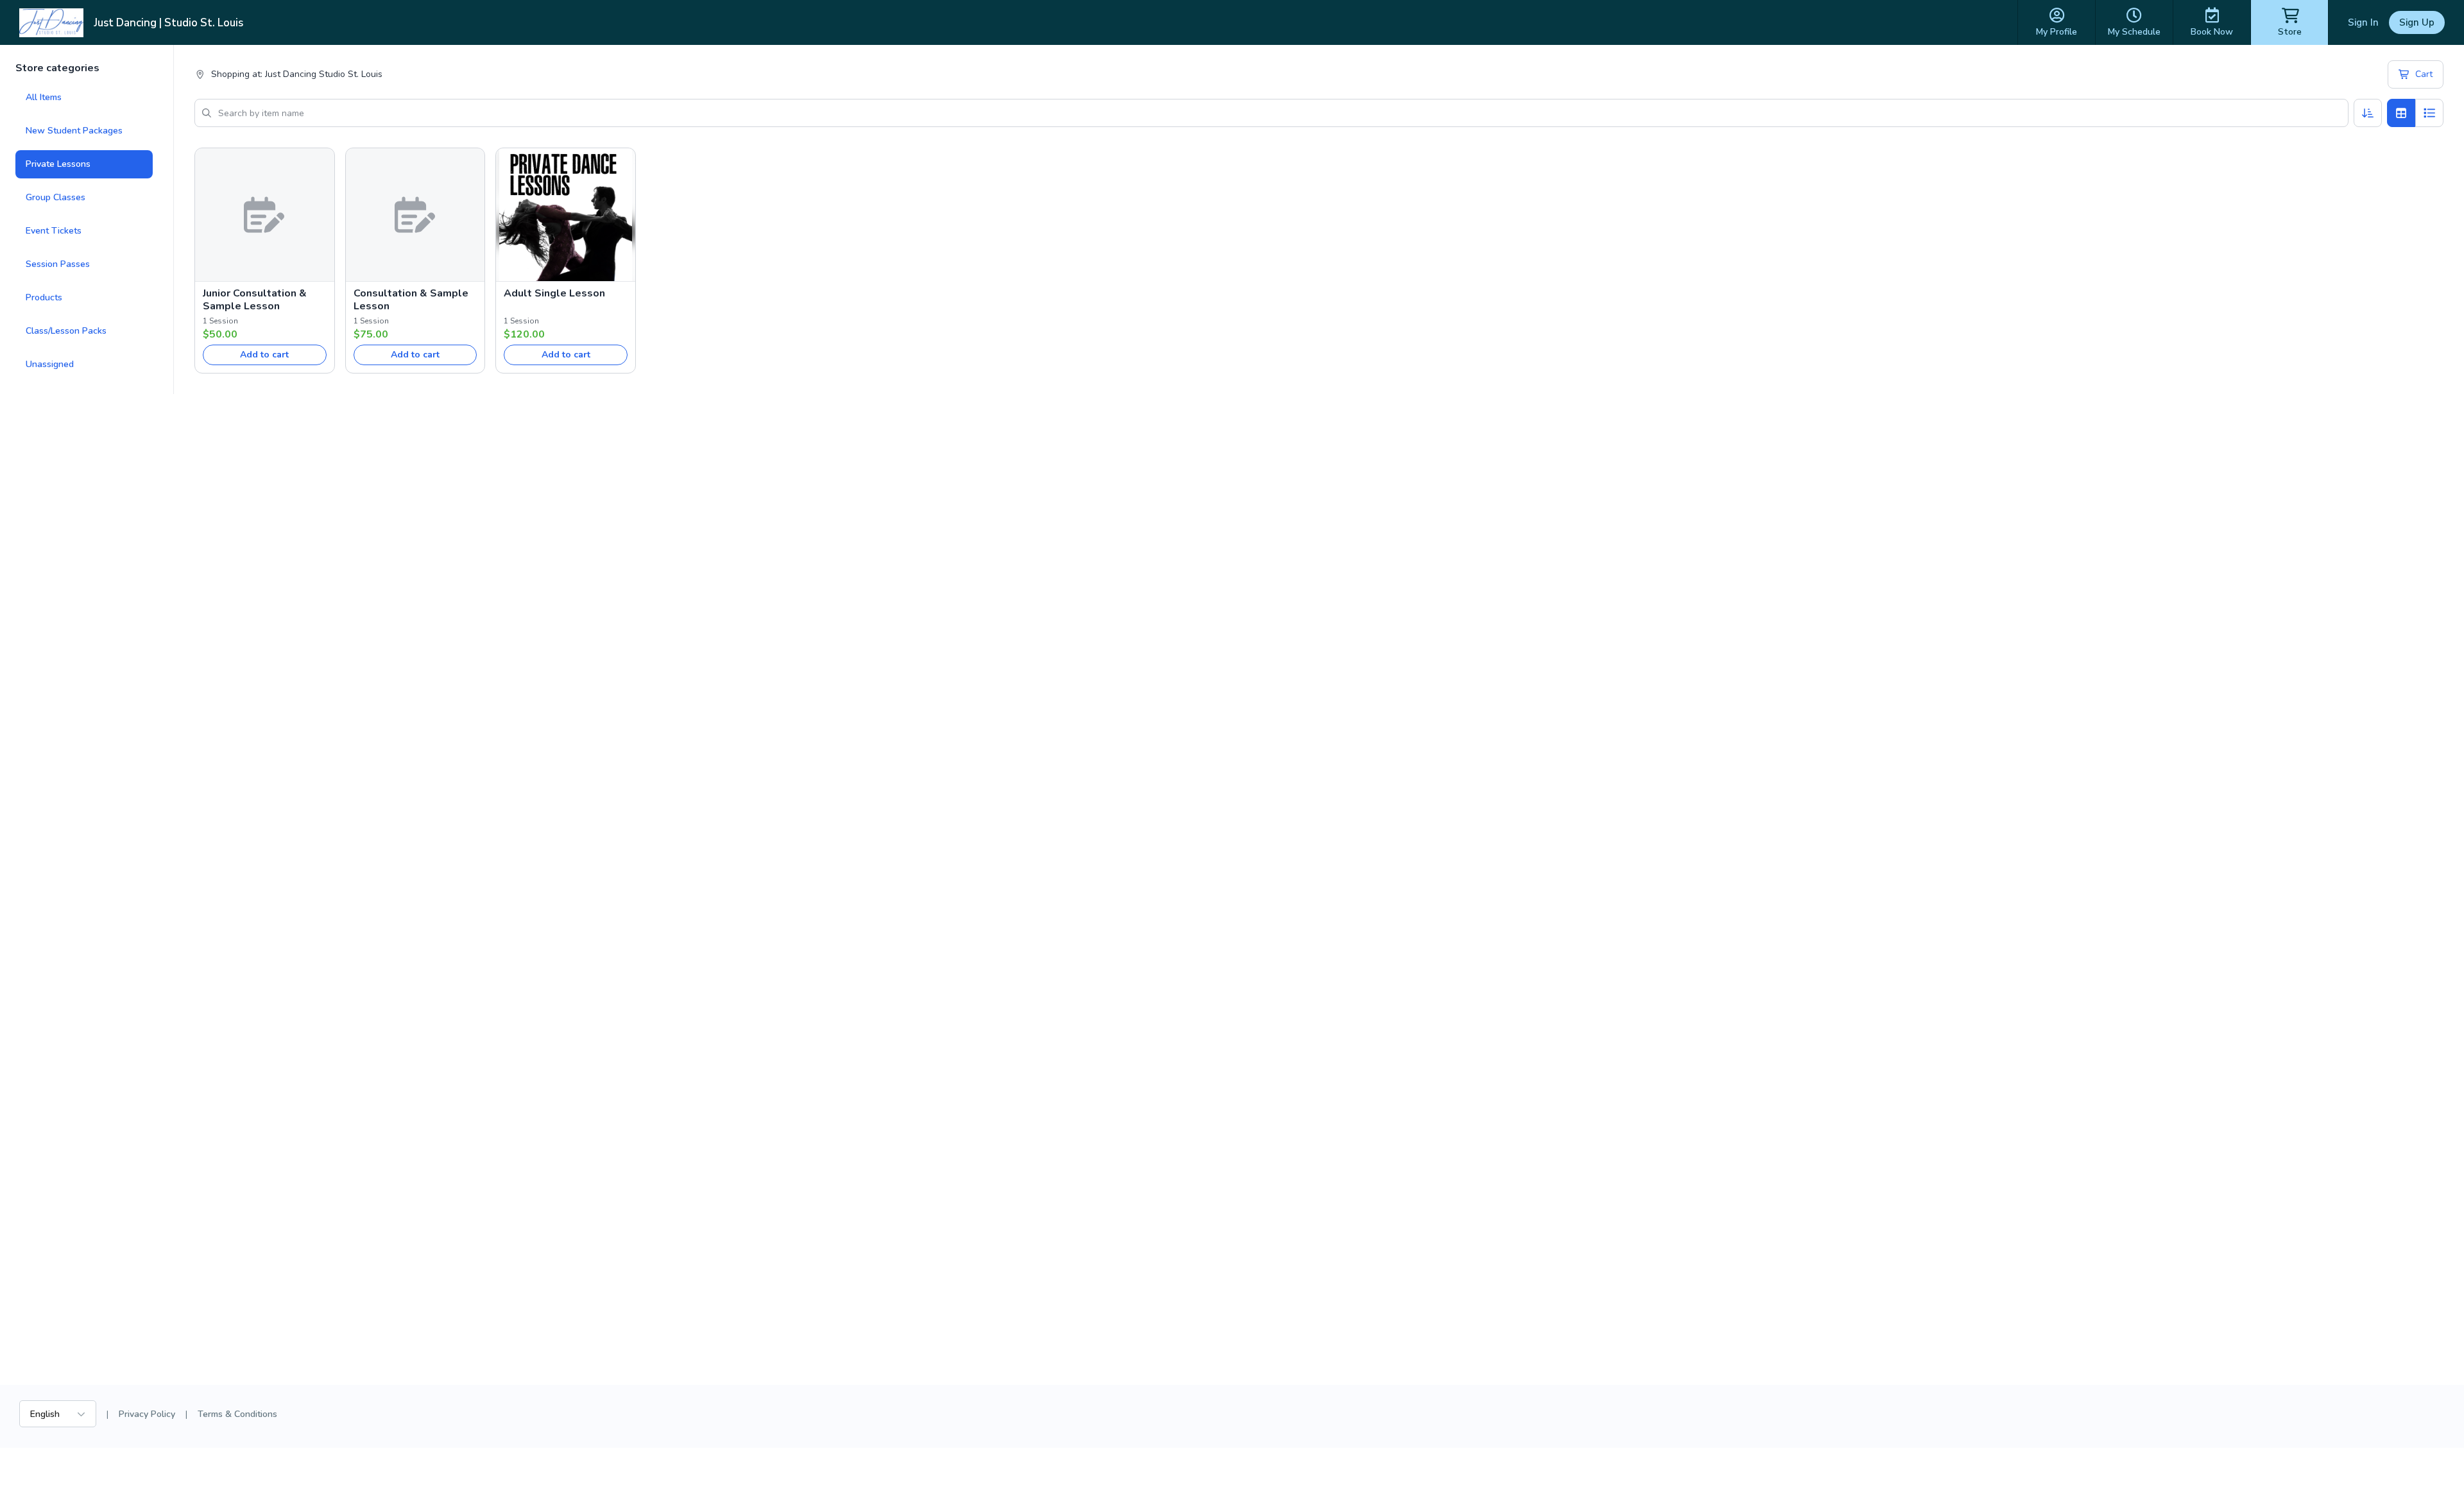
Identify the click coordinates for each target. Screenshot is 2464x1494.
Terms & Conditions (237, 1414)
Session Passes (58, 264)
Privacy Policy (147, 1414)
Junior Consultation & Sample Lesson (255, 300)
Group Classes (56, 197)
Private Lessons (58, 164)
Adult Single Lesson (554, 293)
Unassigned (50, 364)
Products (44, 297)
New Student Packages (74, 131)
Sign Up (2417, 22)
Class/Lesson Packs (66, 331)
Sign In (2363, 22)
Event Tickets (54, 231)
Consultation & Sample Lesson (411, 300)
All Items (44, 97)
